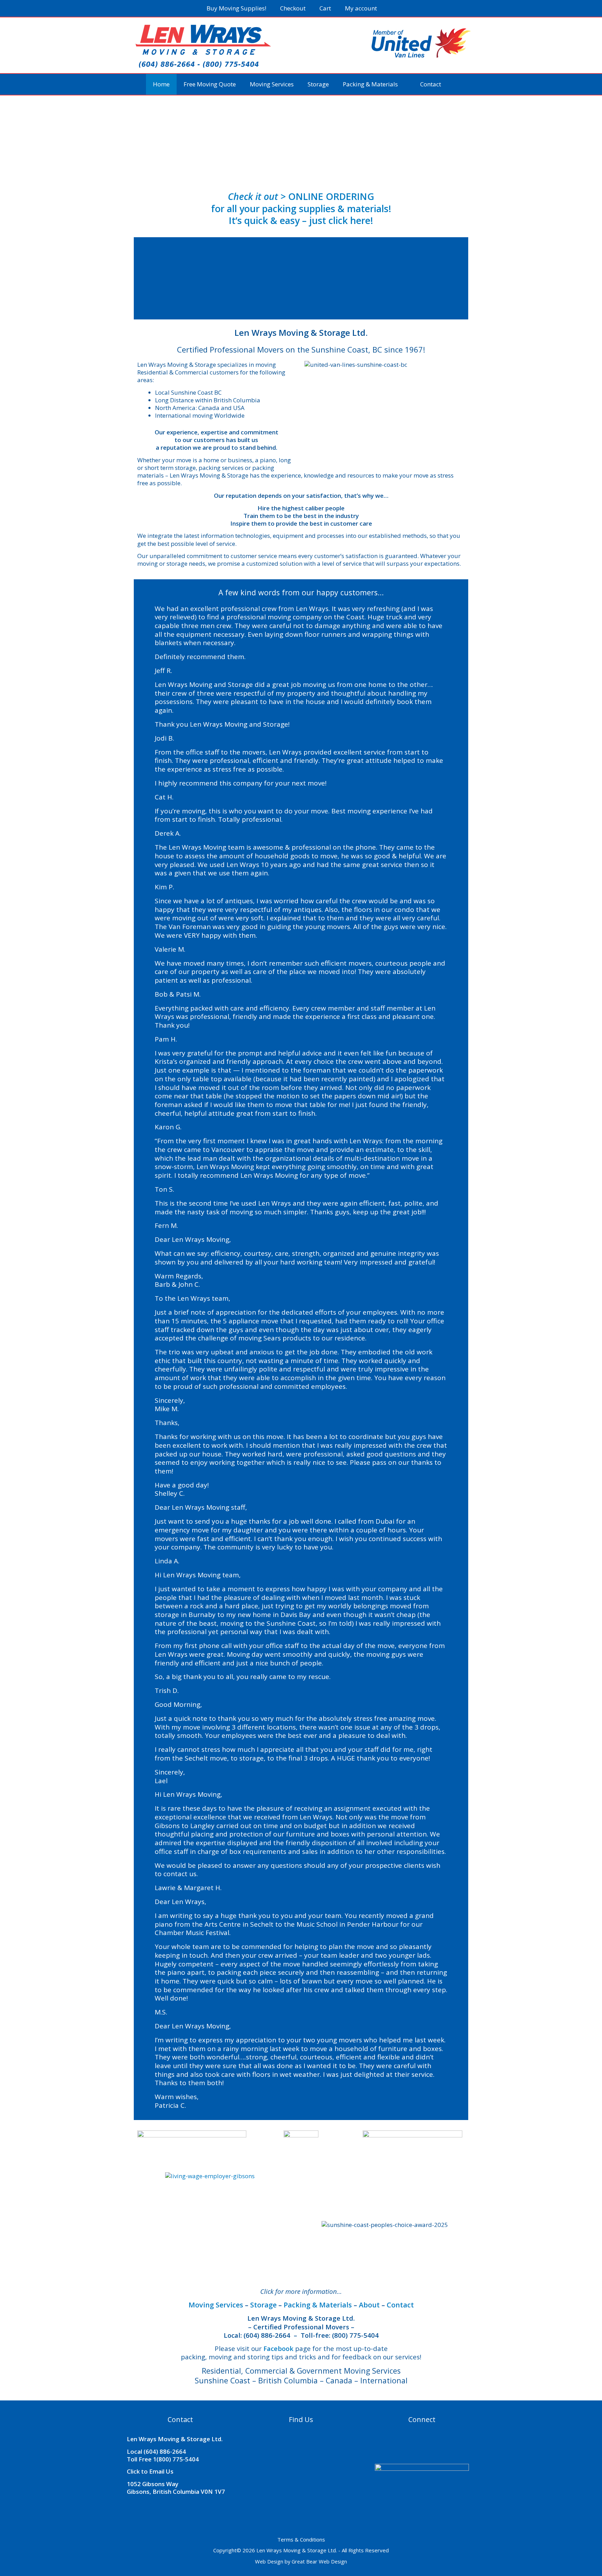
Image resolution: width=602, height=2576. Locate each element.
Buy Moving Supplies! (236, 8)
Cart (325, 8)
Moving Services (272, 84)
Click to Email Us (150, 2471)
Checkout (293, 8)
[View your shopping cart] (393, 8)
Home (161, 84)
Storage (318, 84)
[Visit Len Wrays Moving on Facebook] (416, 2443)
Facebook (278, 2348)
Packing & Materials (370, 84)
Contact (431, 84)
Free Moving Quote (210, 84)
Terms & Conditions (301, 2539)
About (369, 2305)
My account (361, 8)
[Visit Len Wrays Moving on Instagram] (430, 2443)
